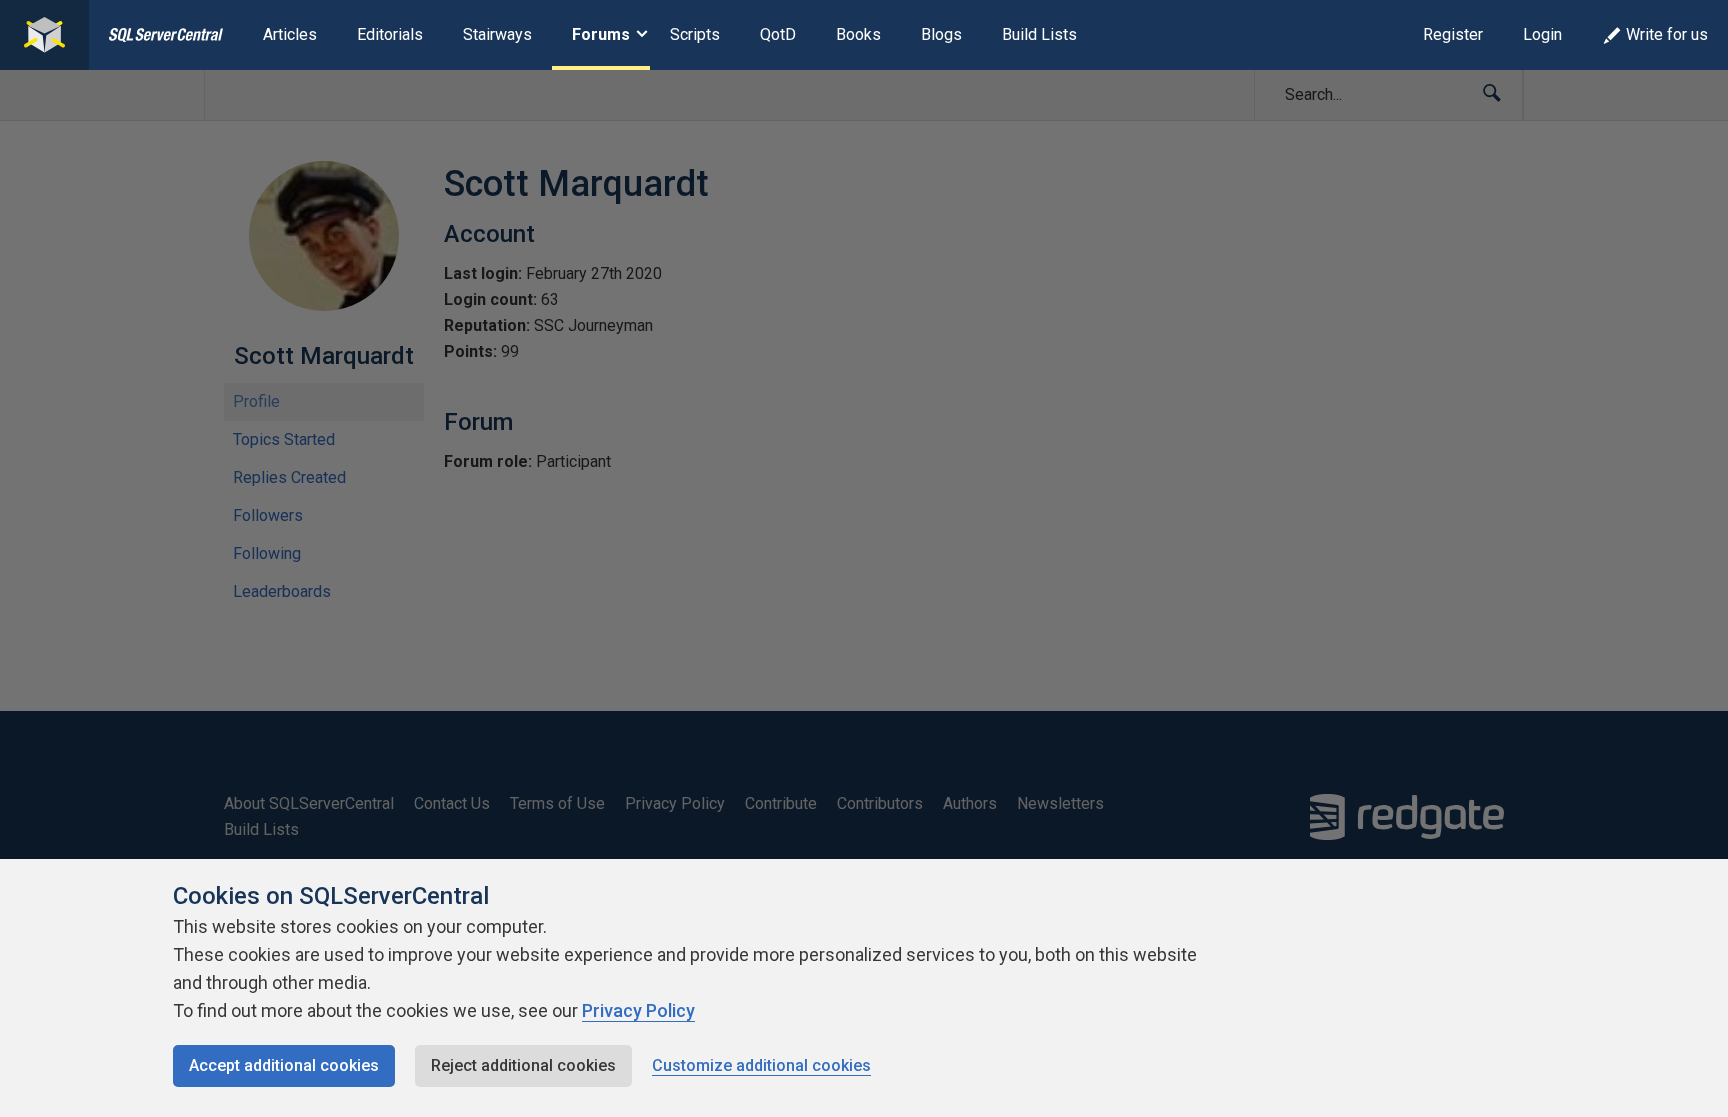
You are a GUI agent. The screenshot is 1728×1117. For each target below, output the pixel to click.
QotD (778, 34)
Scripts (695, 34)
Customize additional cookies (761, 1065)
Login (1542, 34)
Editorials (390, 34)
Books (858, 34)
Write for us (1667, 34)
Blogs (941, 34)
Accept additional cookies (284, 1065)
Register (1453, 34)
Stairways (497, 34)
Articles (290, 34)
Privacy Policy (638, 1010)
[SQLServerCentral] (44, 35)
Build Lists (1039, 34)
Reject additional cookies (523, 1065)
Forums (601, 34)
